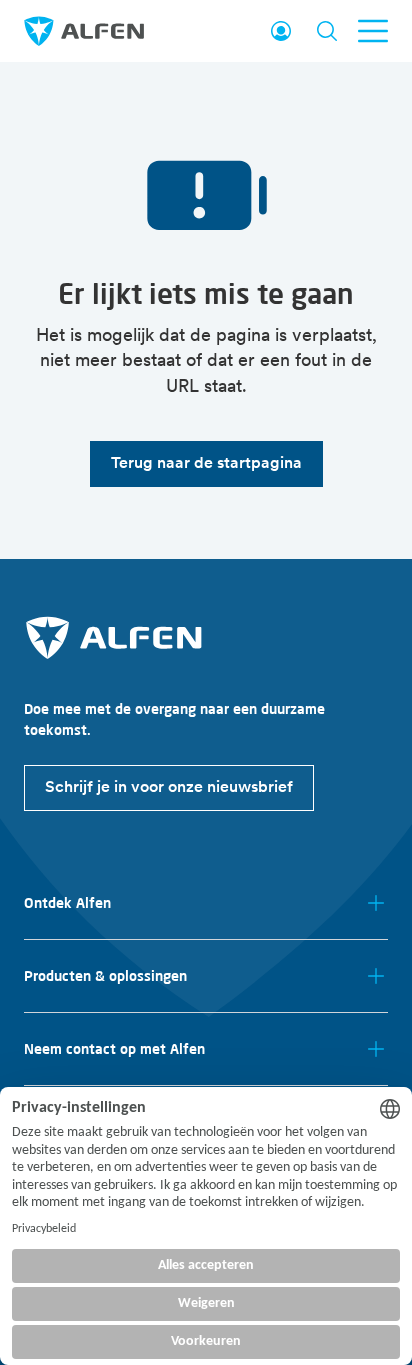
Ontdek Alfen (67, 903)
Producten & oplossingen (105, 976)
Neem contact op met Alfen (114, 1049)
